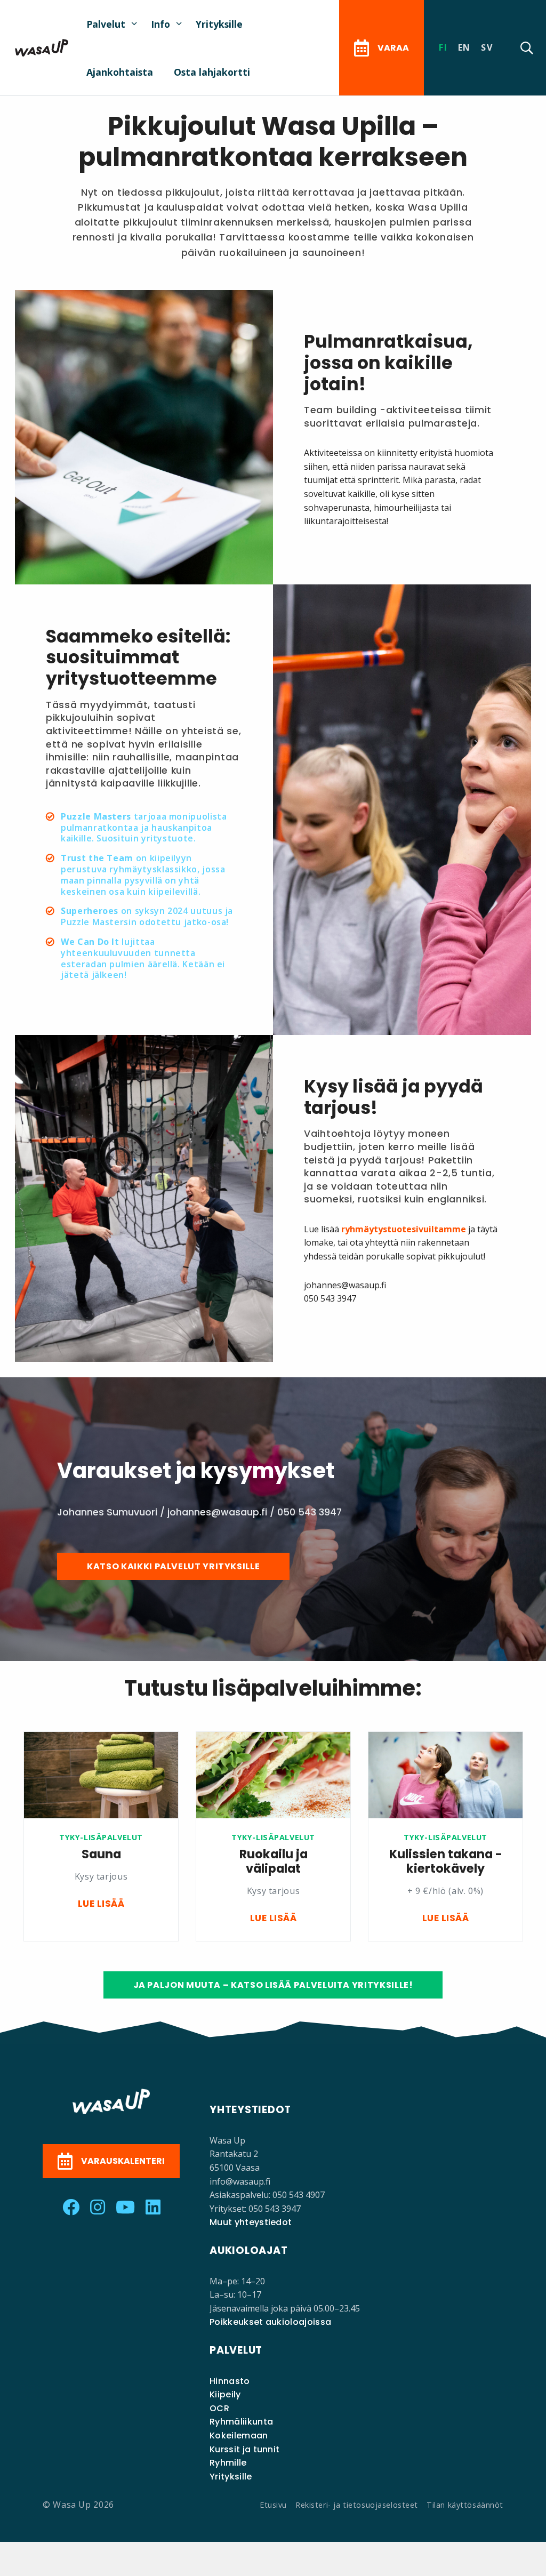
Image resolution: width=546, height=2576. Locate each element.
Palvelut (106, 24)
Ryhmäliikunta (241, 2422)
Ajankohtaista (120, 72)
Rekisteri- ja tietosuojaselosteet (357, 2505)
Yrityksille (219, 24)
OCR (219, 2408)
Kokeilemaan (239, 2435)
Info (160, 24)
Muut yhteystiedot (251, 2222)
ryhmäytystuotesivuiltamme (404, 1229)
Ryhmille (228, 2463)
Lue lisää (101, 1904)
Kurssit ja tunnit (244, 2449)
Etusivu (273, 2505)
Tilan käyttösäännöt (465, 2505)
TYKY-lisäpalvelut (101, 1837)
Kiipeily (225, 2394)
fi (443, 47)
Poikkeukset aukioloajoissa (270, 2322)
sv (487, 47)
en (464, 47)
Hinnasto (230, 2381)
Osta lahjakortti (212, 72)
